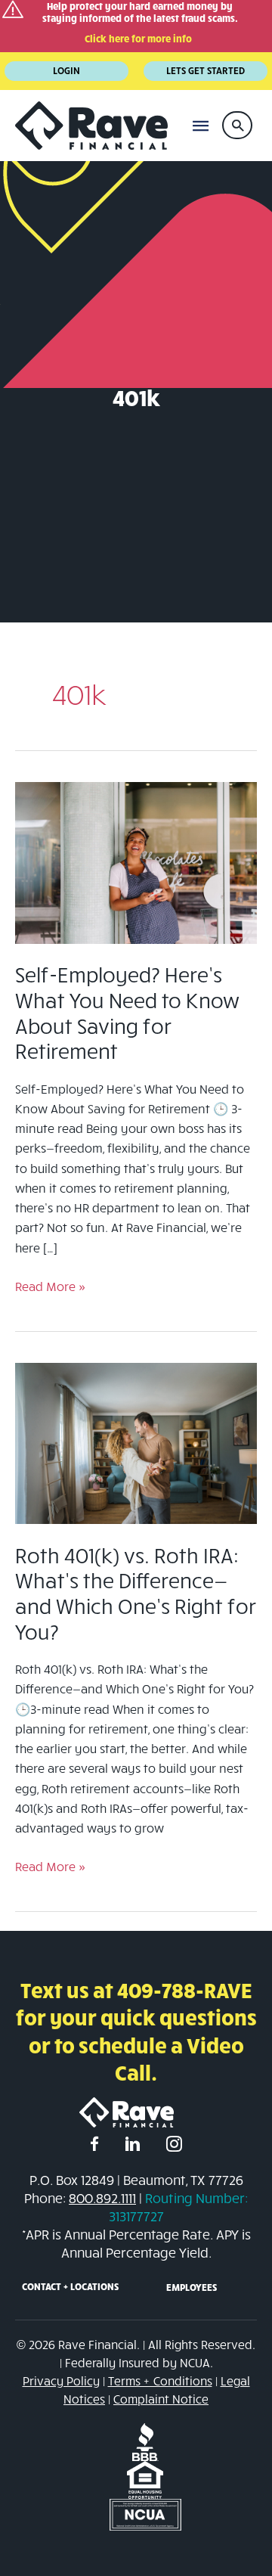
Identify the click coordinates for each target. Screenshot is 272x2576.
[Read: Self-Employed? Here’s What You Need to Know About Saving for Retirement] (136, 861)
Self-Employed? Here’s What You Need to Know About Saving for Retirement (127, 1012)
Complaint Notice (161, 2399)
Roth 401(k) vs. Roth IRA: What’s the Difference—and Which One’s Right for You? (136, 1593)
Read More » (50, 1287)
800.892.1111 (102, 2198)
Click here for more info (138, 39)
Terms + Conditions (160, 2380)
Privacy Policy (61, 2380)
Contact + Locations (70, 2286)
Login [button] (66, 70)
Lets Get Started (206, 70)
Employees (192, 2287)
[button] (237, 125)
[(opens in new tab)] (145, 2440)
